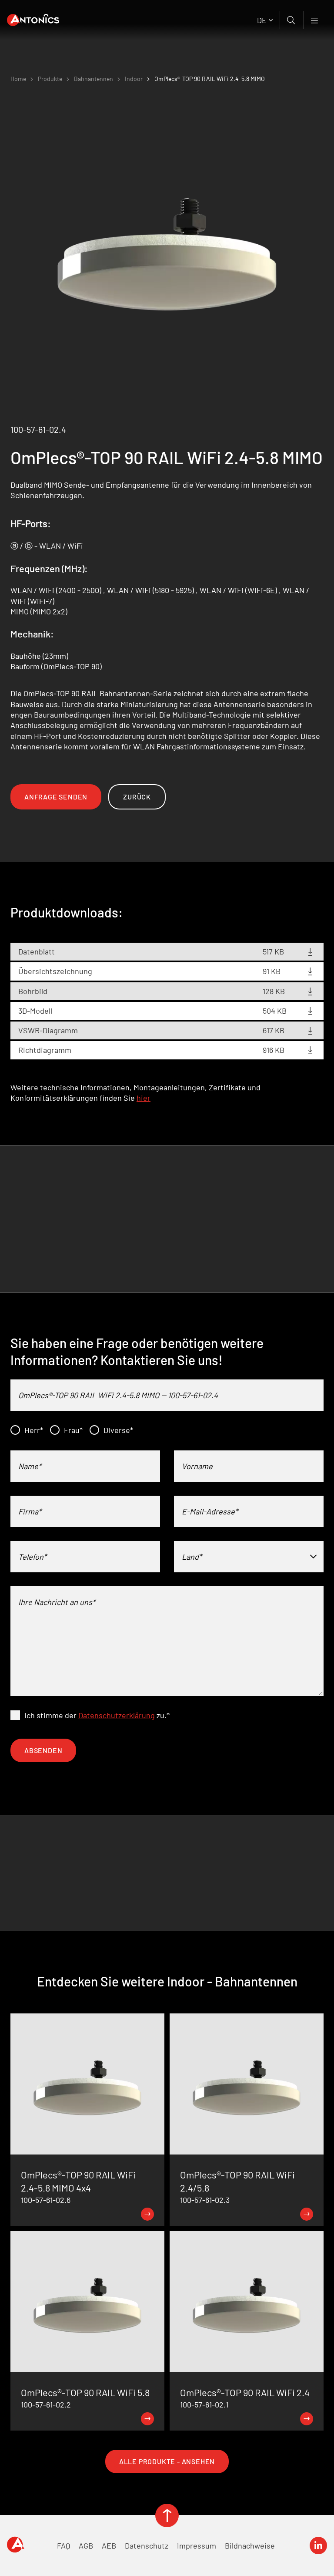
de (262, 20)
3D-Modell (35, 1011)
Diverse (118, 1430)
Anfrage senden (56, 797)
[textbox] (249, 1557)
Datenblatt (37, 951)
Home (18, 79)
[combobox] (249, 1557)
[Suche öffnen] (292, 20)
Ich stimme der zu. (97, 1715)
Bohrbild (33, 991)
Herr (34, 1430)
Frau (73, 1430)
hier (144, 1098)
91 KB (272, 971)
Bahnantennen (94, 79)
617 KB (274, 1030)
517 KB (273, 951)
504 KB (275, 1011)
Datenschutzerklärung (117, 1715)
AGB (86, 2546)
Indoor (134, 79)
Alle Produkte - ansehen (167, 2461)
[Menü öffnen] (315, 20)
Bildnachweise (250, 2546)
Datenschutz (147, 2546)
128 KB (274, 991)
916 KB (274, 1050)
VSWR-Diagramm (48, 1030)
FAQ (63, 2546)
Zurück (137, 797)
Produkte (50, 79)
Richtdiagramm (45, 1050)
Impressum (197, 2546)
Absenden (43, 1750)
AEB (109, 2546)
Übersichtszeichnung (55, 971)
